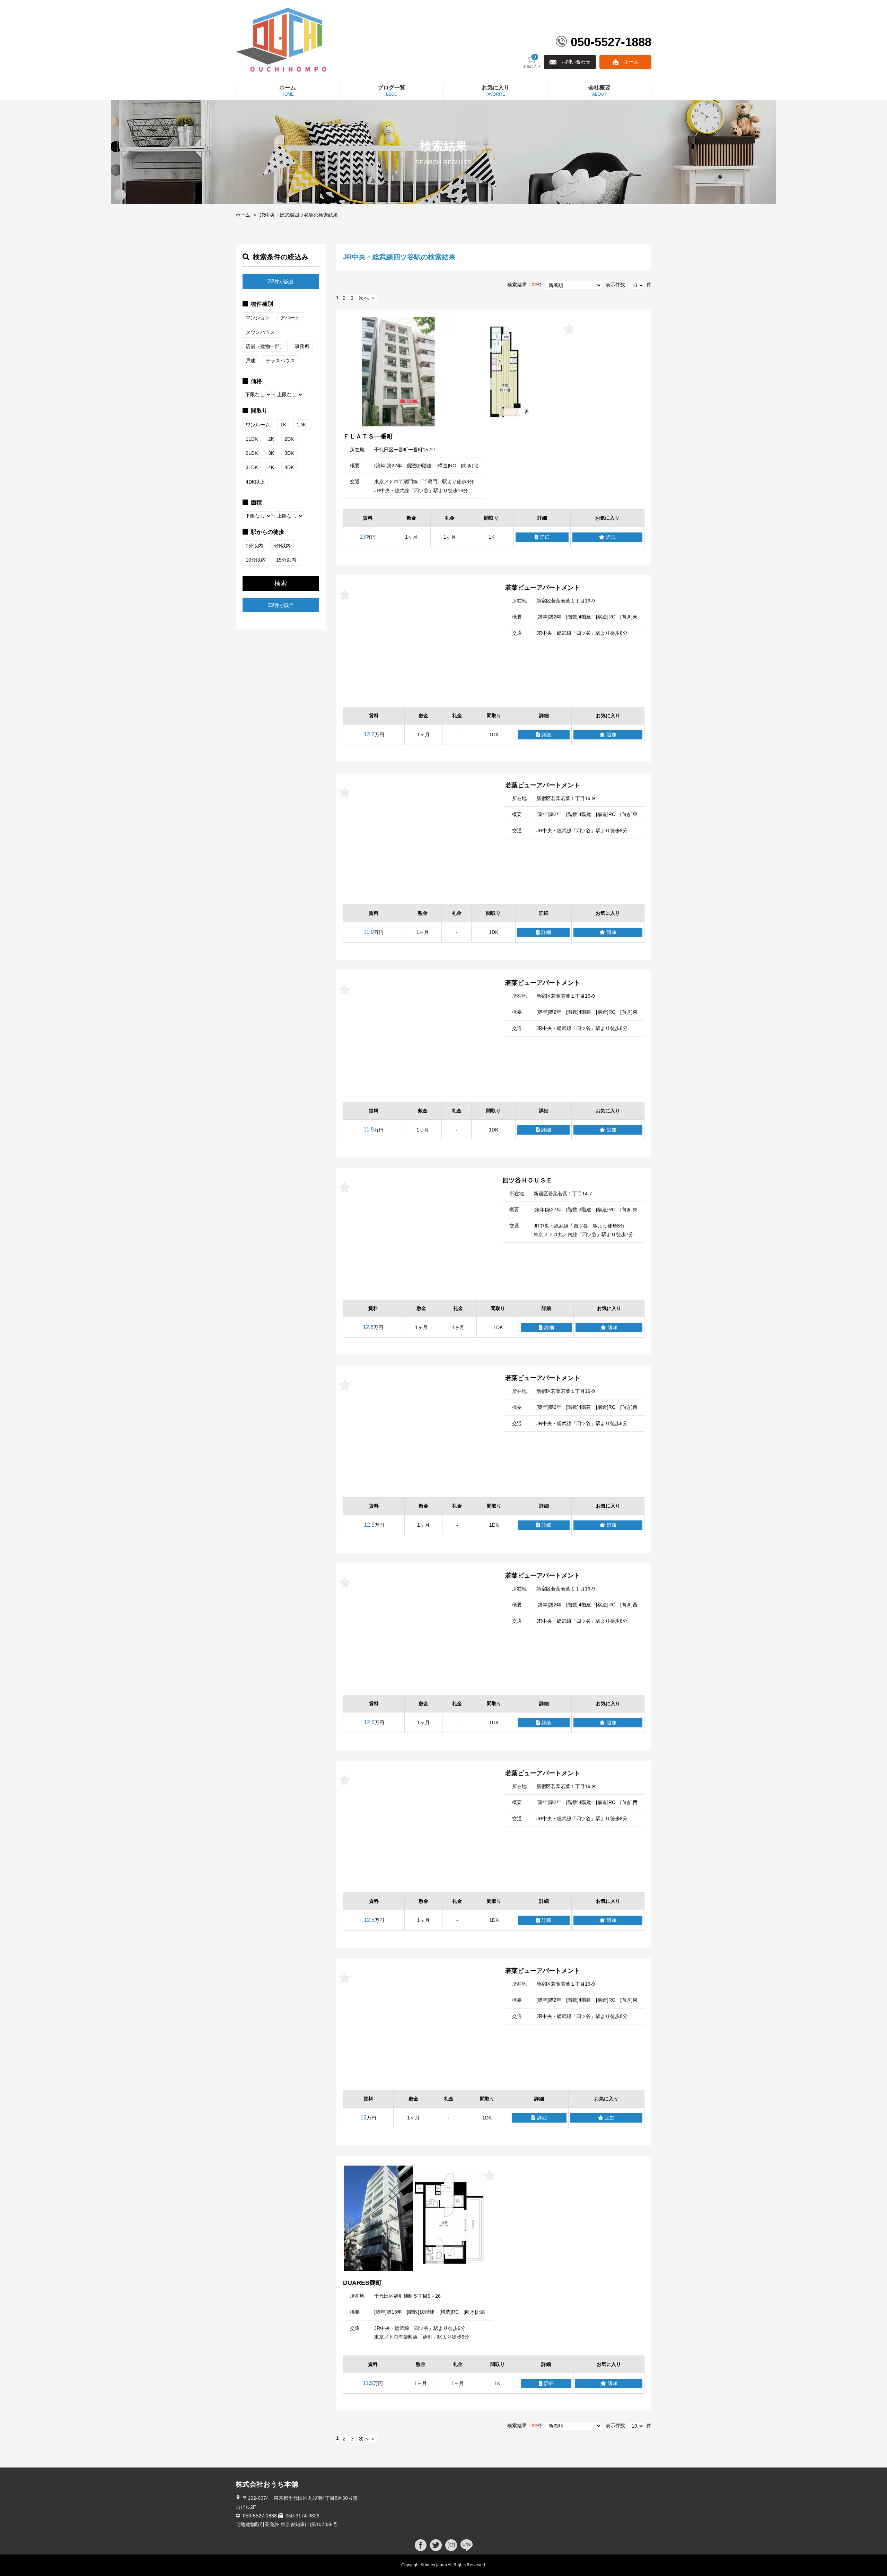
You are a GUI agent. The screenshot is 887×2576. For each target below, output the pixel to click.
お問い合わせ (576, 62)
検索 (281, 583)
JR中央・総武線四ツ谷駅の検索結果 (298, 215)
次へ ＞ (367, 298)
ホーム (631, 62)
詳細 (545, 537)
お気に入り (532, 62)
